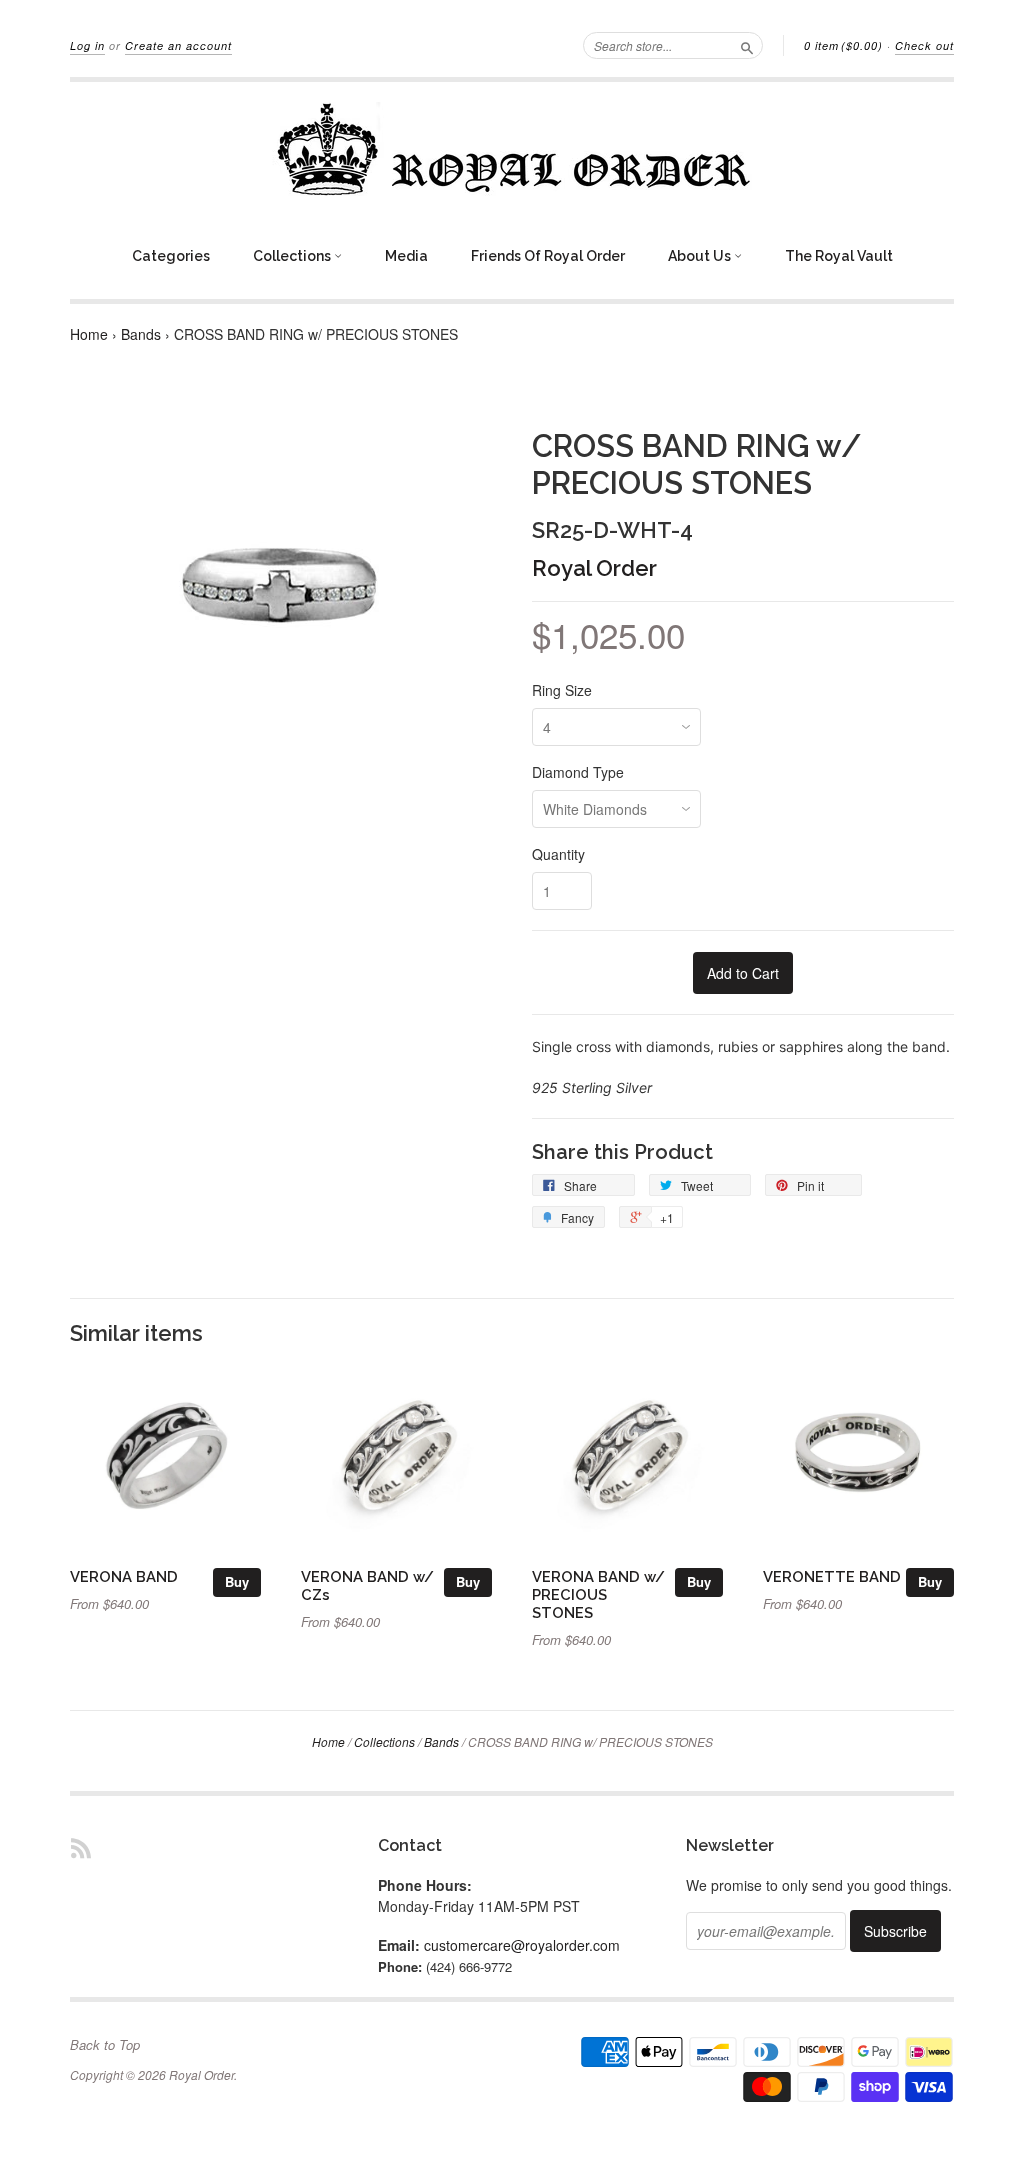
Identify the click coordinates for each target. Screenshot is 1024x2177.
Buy (237, 1581)
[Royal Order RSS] (81, 1847)
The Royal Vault (839, 256)
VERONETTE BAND (832, 1576)
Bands (141, 334)
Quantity (558, 854)
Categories (171, 256)
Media (406, 256)
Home (89, 334)
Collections (293, 256)
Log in (87, 45)
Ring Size (562, 690)
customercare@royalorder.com (522, 1945)
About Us (701, 256)
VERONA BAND (124, 1576)
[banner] (512, 149)
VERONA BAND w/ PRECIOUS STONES (598, 1594)
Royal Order (594, 568)
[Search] (747, 45)
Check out (924, 45)
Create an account (178, 45)
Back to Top (105, 2045)
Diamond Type (578, 772)
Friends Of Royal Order (548, 256)
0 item (843, 45)
